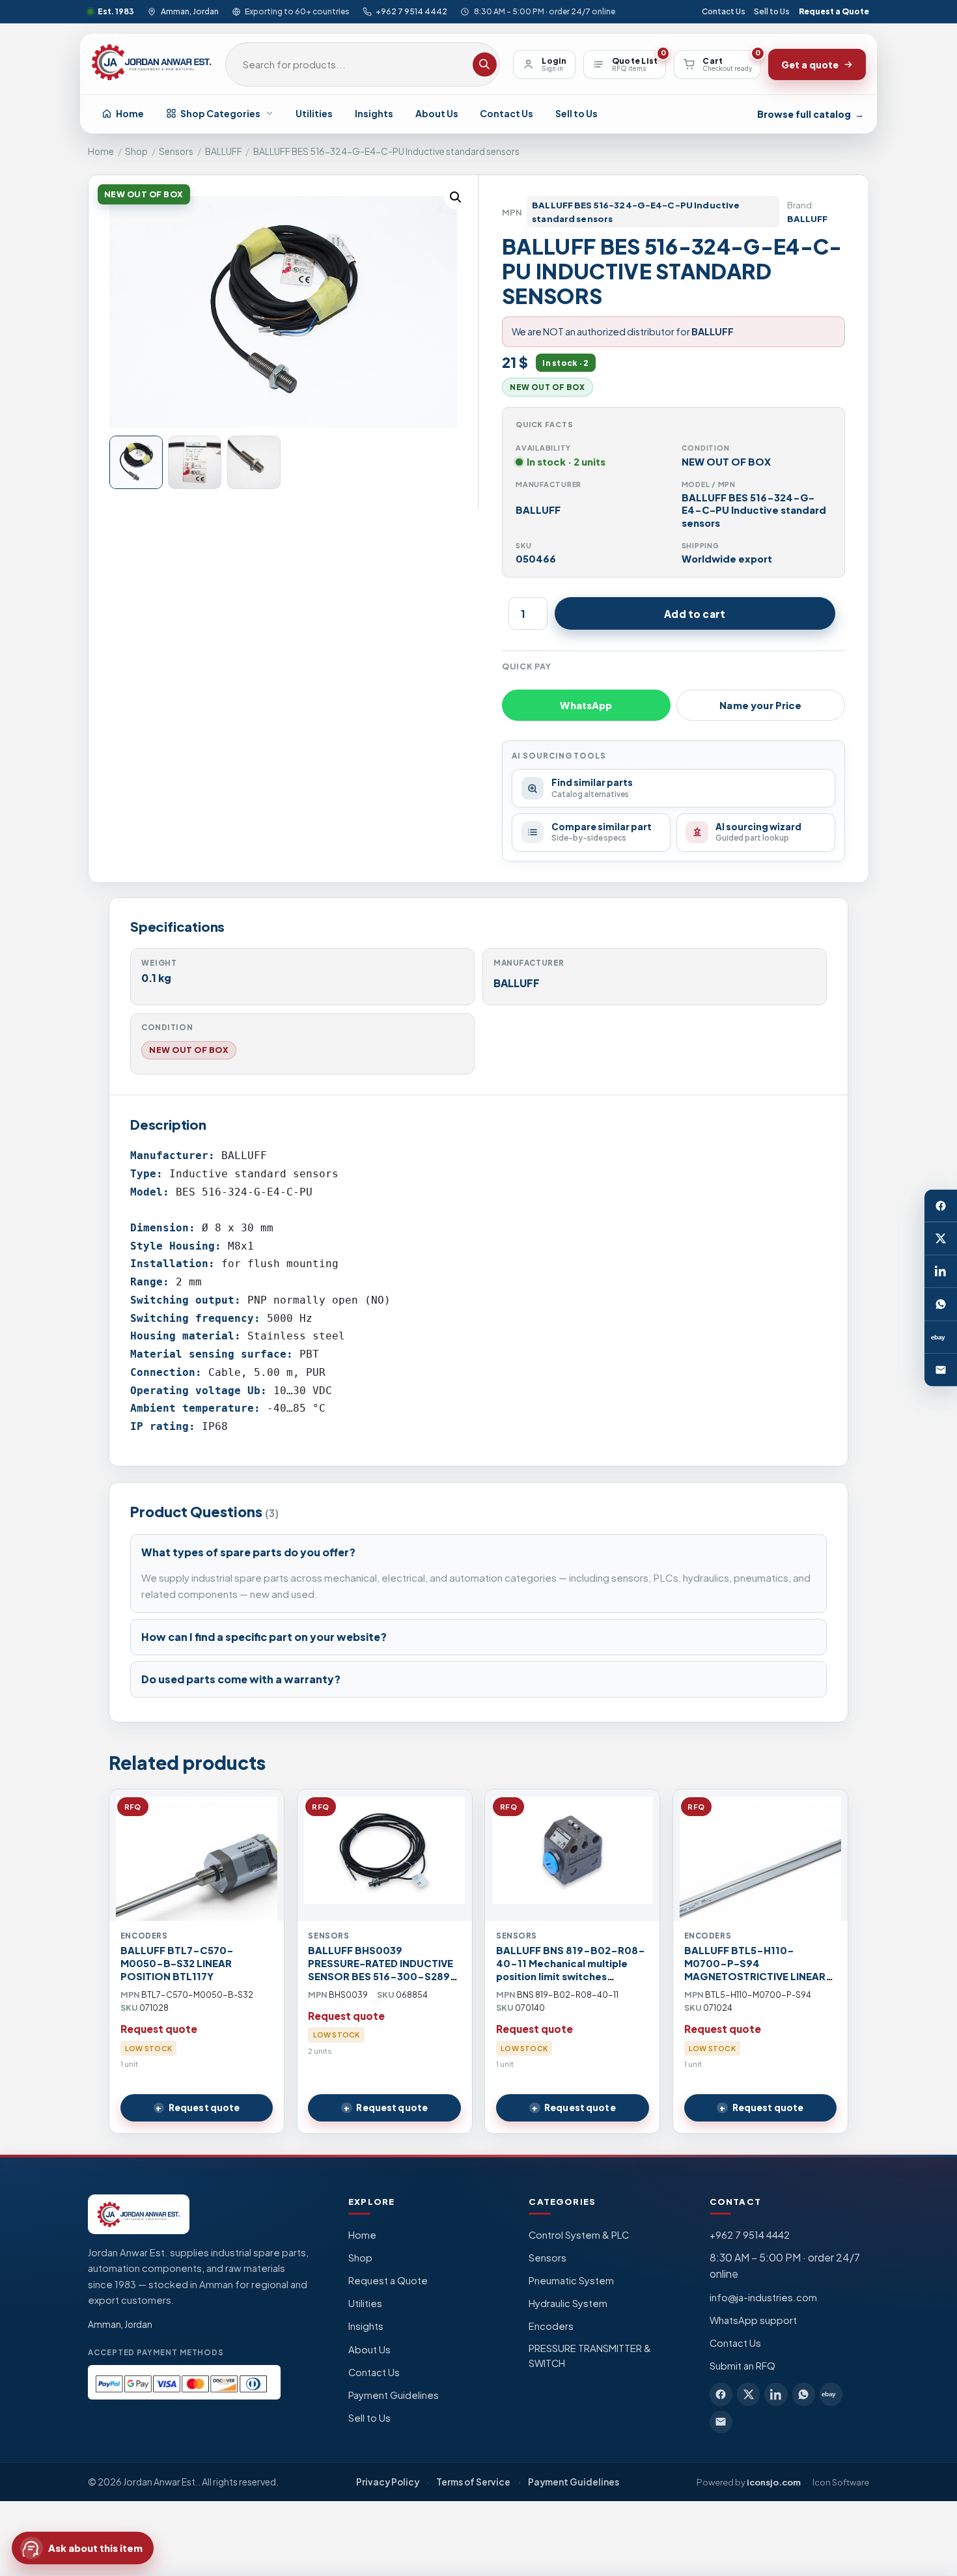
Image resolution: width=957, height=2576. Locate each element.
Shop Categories (220, 113)
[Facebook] (941, 1206)
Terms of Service (473, 2482)
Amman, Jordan (189, 11)
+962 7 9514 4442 (411, 11)
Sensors (176, 151)
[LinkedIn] (941, 1272)
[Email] (941, 1370)
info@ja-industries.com (763, 2297)
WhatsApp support (753, 2320)
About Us (437, 113)
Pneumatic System (571, 2280)
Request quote (204, 2107)
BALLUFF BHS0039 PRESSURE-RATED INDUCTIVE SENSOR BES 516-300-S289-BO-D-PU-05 (382, 1970)
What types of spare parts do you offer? (248, 1552)
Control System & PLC (579, 2235)
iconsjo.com (774, 2482)
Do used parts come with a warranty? (241, 1679)
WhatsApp (586, 705)
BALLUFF (224, 151)
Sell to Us (772, 11)
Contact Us (724, 11)
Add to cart (695, 614)
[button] (456, 197)
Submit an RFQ (742, 2366)
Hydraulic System (568, 2303)
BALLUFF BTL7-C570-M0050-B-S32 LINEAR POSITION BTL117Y (177, 1963)
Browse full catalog (811, 114)
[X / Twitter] (941, 1239)
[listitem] (721, 2394)
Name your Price (760, 705)
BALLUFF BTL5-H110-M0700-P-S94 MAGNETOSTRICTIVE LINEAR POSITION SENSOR (755, 1970)
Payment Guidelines (394, 2395)
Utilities (314, 113)
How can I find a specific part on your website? (264, 1637)
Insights (374, 113)
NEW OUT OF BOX (189, 1050)
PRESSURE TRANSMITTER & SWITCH (590, 2356)
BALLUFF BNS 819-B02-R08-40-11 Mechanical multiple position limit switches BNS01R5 (571, 1970)
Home (130, 113)
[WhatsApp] (941, 1304)
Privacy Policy (388, 2482)
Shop (136, 151)
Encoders (551, 2326)
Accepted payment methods (156, 2352)
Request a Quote (834, 11)
